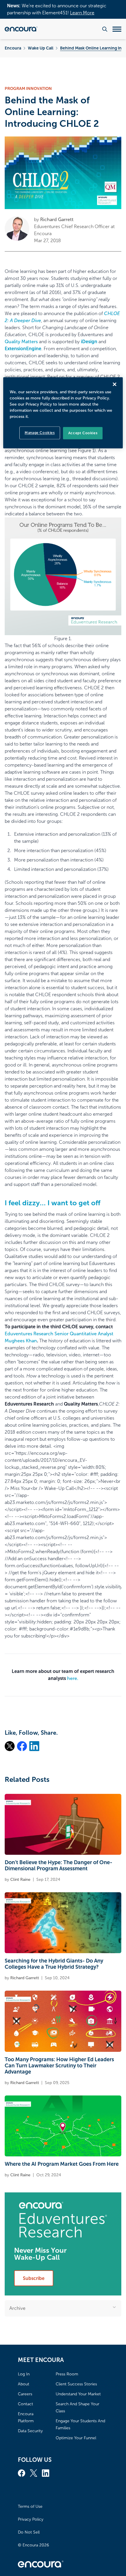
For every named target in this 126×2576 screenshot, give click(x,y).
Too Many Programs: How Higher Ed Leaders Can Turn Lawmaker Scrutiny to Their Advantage (59, 2066)
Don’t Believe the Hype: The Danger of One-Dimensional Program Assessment (58, 1865)
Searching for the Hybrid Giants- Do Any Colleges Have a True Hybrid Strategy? (54, 1964)
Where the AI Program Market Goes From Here (62, 2164)
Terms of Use (30, 2506)
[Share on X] (10, 1746)
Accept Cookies (83, 433)
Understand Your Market (78, 2394)
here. (73, 1678)
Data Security (30, 2431)
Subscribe (34, 2278)
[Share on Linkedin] (34, 1746)
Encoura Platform (26, 2417)
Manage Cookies (40, 433)
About (24, 2384)
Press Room (67, 2374)
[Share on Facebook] (22, 1746)
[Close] (115, 384)
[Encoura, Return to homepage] (21, 29)
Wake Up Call (41, 48)
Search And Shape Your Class (78, 2407)
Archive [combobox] (17, 2308)
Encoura (13, 48)
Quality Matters (21, 342)
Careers (25, 2394)
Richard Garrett (57, 219)
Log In (24, 2374)
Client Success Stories (76, 2384)
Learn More (82, 13)
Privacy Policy (31, 2519)
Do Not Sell (29, 2532)
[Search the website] (105, 29)
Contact (25, 2404)
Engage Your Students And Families (80, 2424)
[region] (63, 413)
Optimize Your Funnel (76, 2438)
